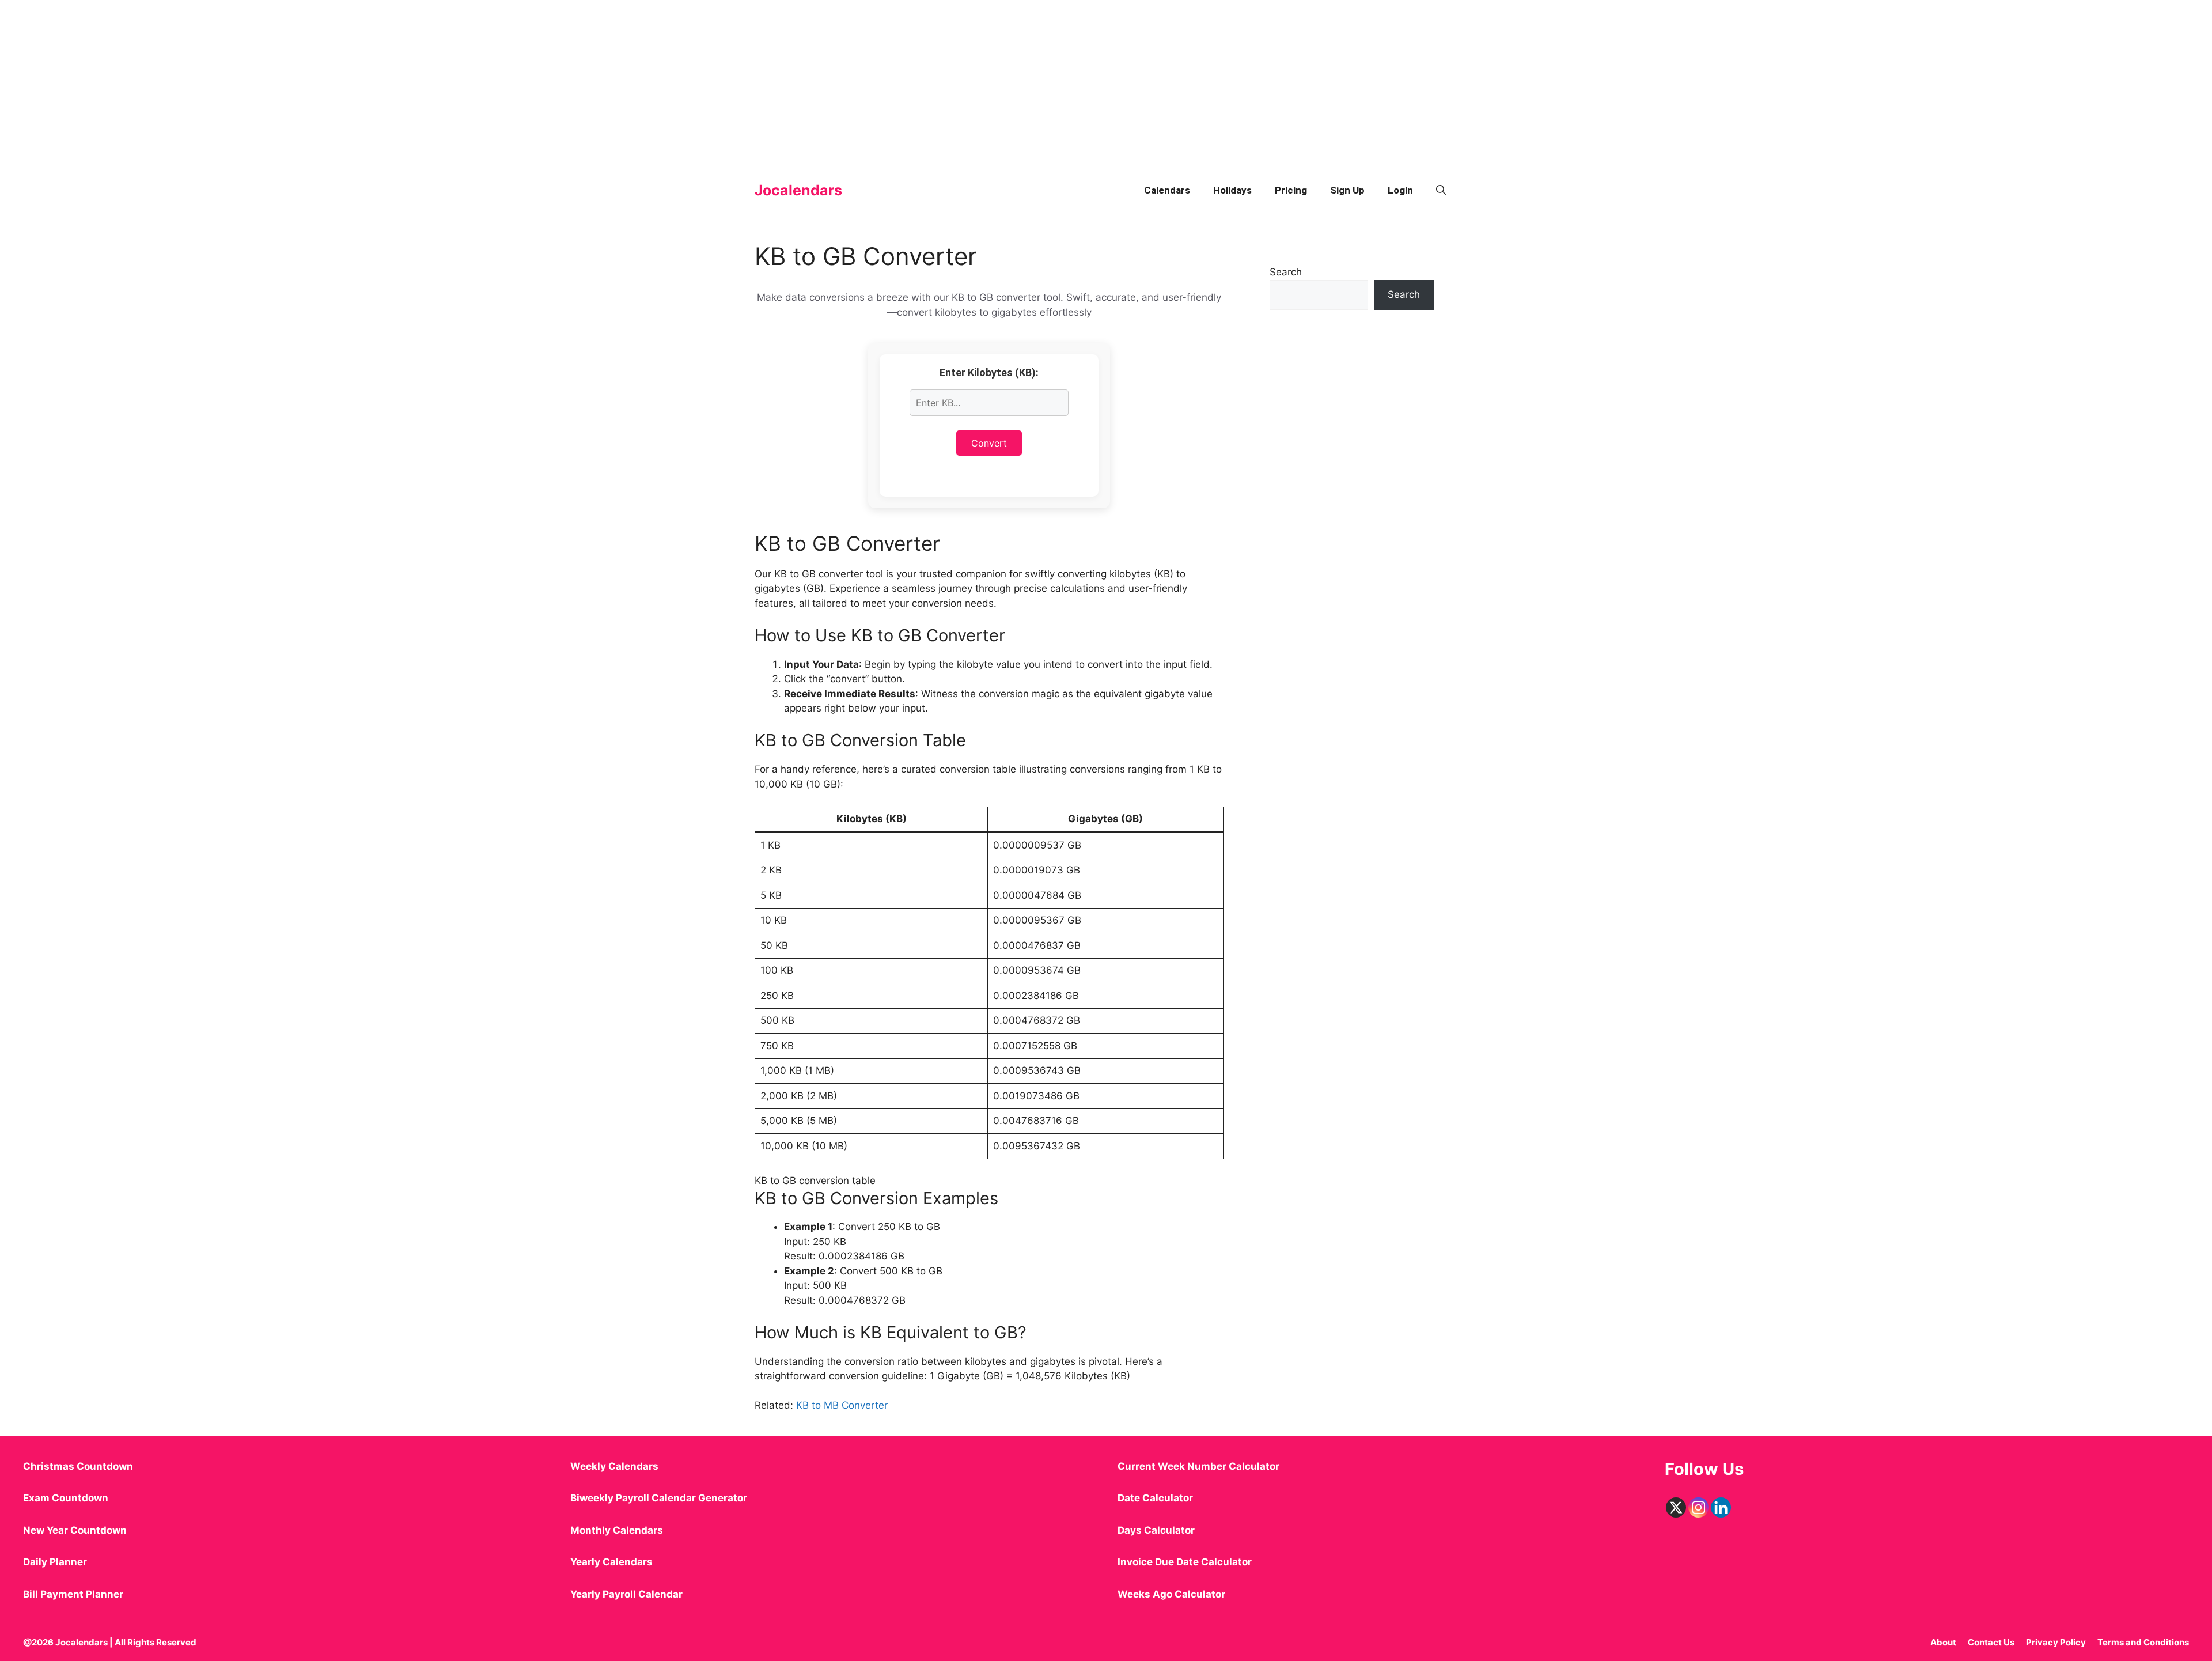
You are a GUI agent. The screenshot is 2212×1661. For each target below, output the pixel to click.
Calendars (1167, 190)
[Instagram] (1698, 1507)
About (1943, 1642)
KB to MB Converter (842, 1405)
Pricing (1291, 190)
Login (1400, 190)
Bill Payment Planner (73, 1594)
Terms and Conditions (2143, 1642)
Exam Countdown (66, 1498)
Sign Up (1347, 190)
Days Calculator (1156, 1530)
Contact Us (1991, 1642)
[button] (1441, 190)
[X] (1676, 1507)
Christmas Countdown (78, 1466)
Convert (989, 443)
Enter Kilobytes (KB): (989, 372)
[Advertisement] (346, 81)
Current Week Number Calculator (1198, 1466)
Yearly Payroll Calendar (626, 1594)
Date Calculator (1155, 1498)
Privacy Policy (2056, 1642)
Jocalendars (798, 190)
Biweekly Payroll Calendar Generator (660, 1498)
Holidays (1232, 190)
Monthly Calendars (617, 1530)
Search (1286, 272)
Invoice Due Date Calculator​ (1185, 1562)
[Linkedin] (1721, 1507)
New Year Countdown (75, 1530)
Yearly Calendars (611, 1562)
